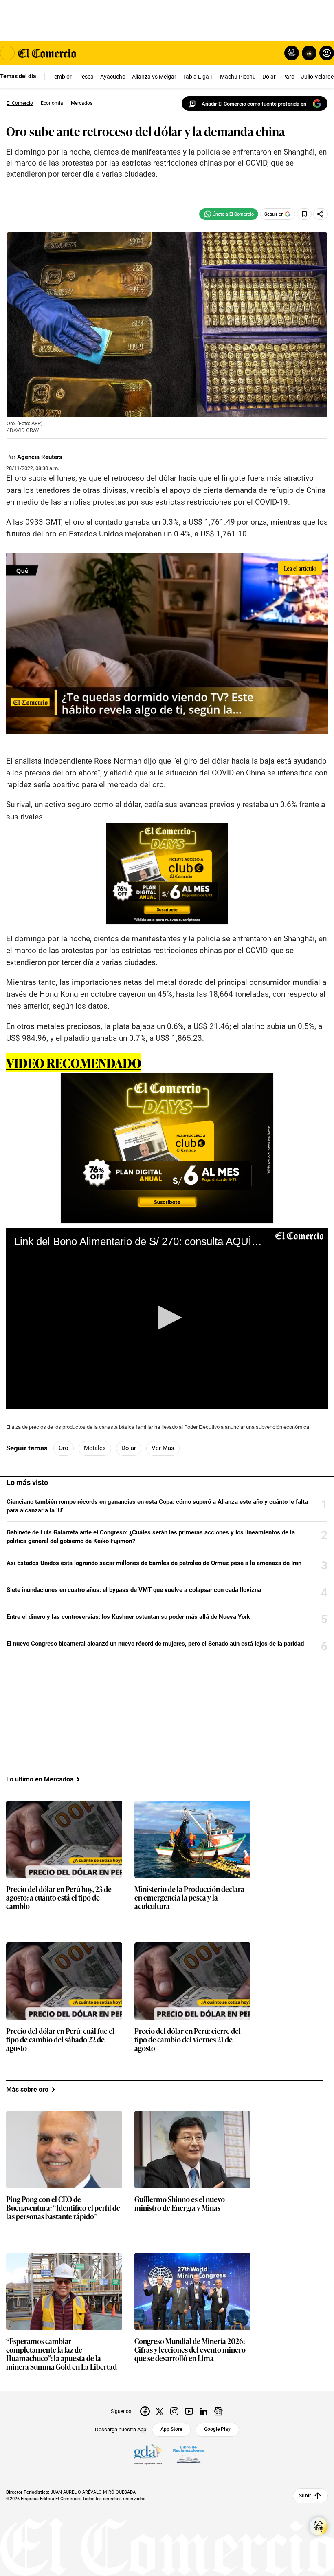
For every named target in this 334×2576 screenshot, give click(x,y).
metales (95, 1448)
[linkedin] (204, 2411)
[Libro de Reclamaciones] (189, 2455)
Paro (288, 77)
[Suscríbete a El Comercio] (308, 53)
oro (64, 1448)
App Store (171, 2429)
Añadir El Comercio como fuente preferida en (254, 104)
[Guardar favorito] (304, 214)
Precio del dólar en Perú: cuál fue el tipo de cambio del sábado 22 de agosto (60, 2040)
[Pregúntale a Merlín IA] (319, 2526)
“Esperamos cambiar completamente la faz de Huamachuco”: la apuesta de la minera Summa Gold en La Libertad (62, 2354)
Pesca (86, 77)
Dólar (269, 77)
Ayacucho (113, 77)
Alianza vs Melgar (154, 77)
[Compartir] (321, 214)
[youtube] (189, 2411)
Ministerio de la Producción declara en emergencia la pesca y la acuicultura (189, 1898)
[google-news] (218, 2411)
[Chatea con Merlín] (292, 53)
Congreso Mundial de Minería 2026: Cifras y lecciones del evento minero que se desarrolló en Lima (190, 2350)
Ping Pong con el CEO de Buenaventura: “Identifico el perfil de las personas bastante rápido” (63, 2208)
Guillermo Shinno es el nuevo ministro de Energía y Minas (180, 2204)
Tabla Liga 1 (198, 77)
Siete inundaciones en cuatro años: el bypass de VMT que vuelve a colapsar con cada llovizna (134, 1590)
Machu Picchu (238, 77)
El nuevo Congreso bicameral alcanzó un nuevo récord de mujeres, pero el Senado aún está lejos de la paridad (155, 1644)
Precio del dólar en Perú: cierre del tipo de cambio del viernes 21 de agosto (188, 2040)
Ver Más (163, 1448)
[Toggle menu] (7, 53)
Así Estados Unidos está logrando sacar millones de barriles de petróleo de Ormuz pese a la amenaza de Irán (154, 1563)
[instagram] (174, 2411)
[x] (160, 2411)
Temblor (62, 77)
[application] (167, 1318)
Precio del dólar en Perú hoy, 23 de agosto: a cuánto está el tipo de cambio (59, 1898)
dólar (129, 1448)
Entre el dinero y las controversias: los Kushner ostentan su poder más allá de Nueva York (128, 1617)
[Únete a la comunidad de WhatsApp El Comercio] (229, 214)
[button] (167, 1318)
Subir (305, 2496)
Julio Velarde (317, 77)
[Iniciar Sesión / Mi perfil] (327, 53)
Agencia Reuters (40, 457)
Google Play (217, 2429)
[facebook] (145, 2411)
